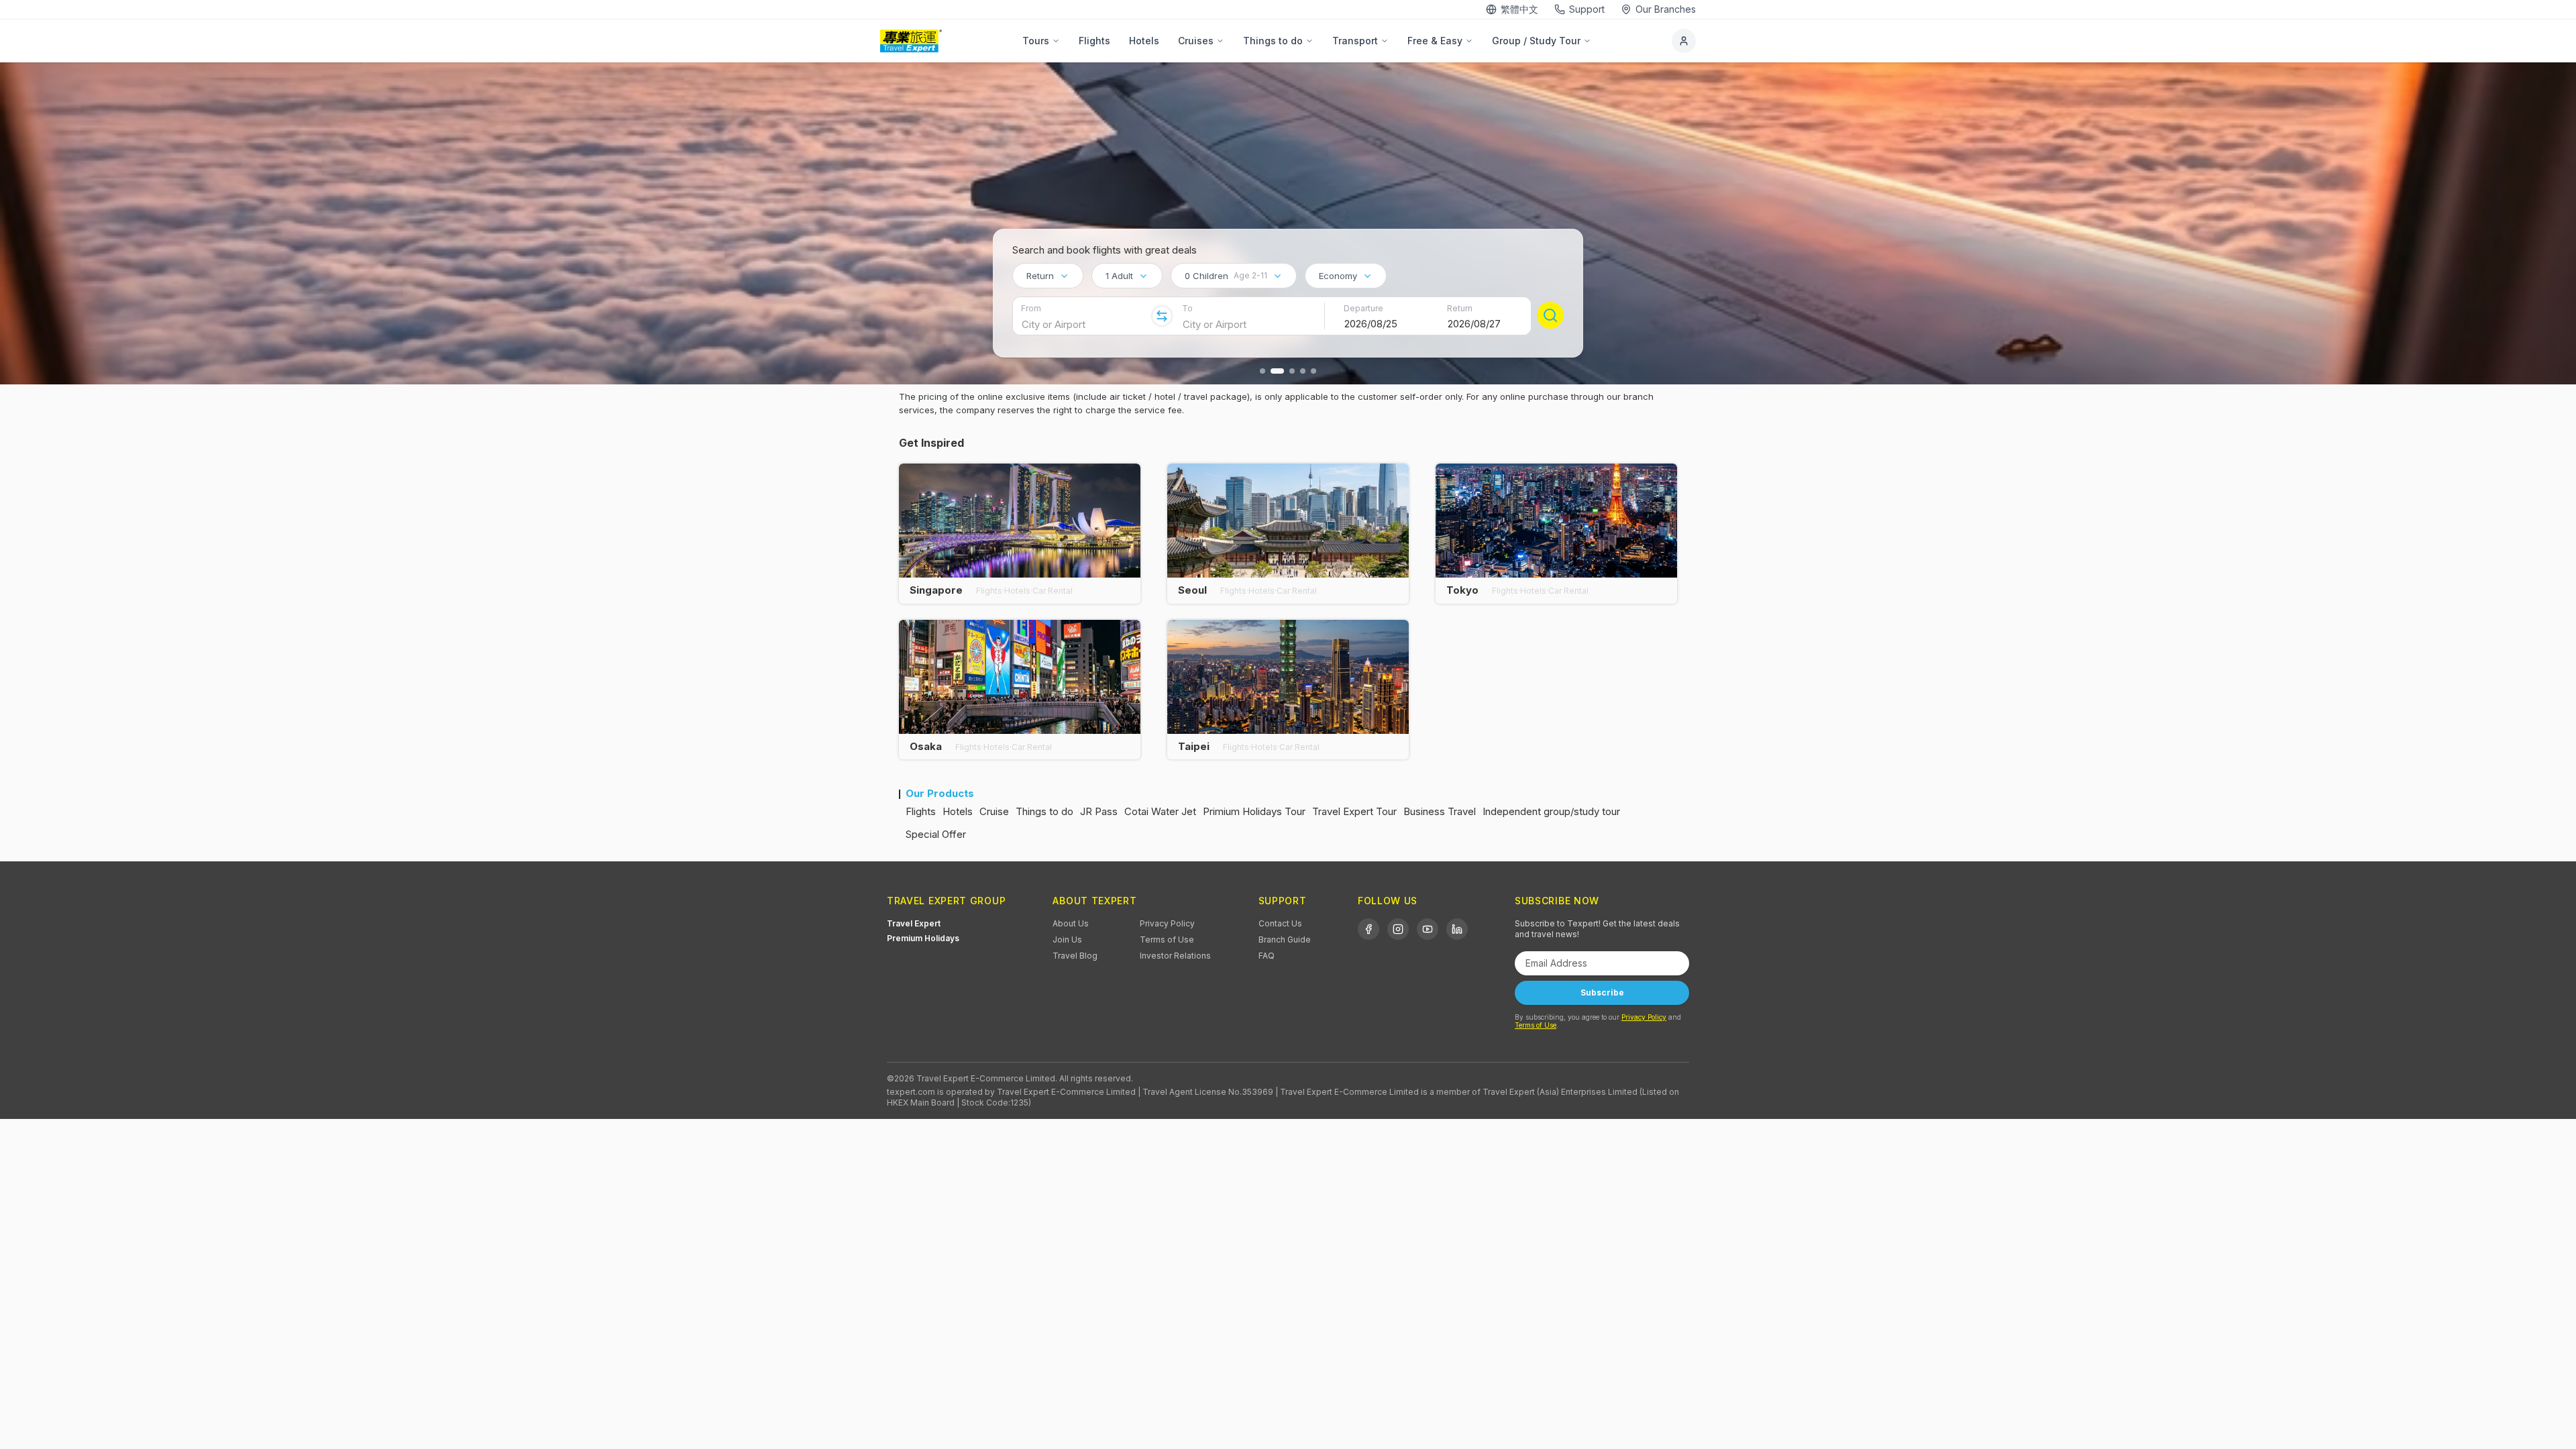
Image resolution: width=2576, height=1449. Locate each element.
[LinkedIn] (1457, 929)
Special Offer (936, 834)
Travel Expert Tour (1354, 811)
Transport (1355, 41)
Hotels (1144, 41)
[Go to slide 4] (1303, 371)
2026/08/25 (1371, 324)
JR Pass (1099, 811)
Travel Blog (1075, 956)
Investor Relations (1175, 956)
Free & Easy (1435, 41)
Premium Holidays (923, 938)
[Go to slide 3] (1292, 371)
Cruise (994, 811)
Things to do (1273, 41)
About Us (1071, 923)
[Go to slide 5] (1313, 371)
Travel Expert (914, 923)
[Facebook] (1368, 929)
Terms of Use (1167, 940)
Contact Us (1280, 923)
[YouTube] (1428, 929)
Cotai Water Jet (1160, 811)
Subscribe (1602, 992)
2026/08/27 (1474, 324)
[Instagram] (1398, 929)
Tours (1036, 41)
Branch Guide (1285, 940)
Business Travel (1440, 811)
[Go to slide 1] (1263, 371)
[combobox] (1048, 276)
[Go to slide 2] (1277, 371)
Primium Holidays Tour (1254, 811)
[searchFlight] (1550, 315)
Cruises (1196, 41)
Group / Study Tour (1536, 41)
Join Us (1067, 940)
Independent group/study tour (1551, 811)
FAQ (1267, 956)
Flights (1094, 41)
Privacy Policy (1167, 923)
